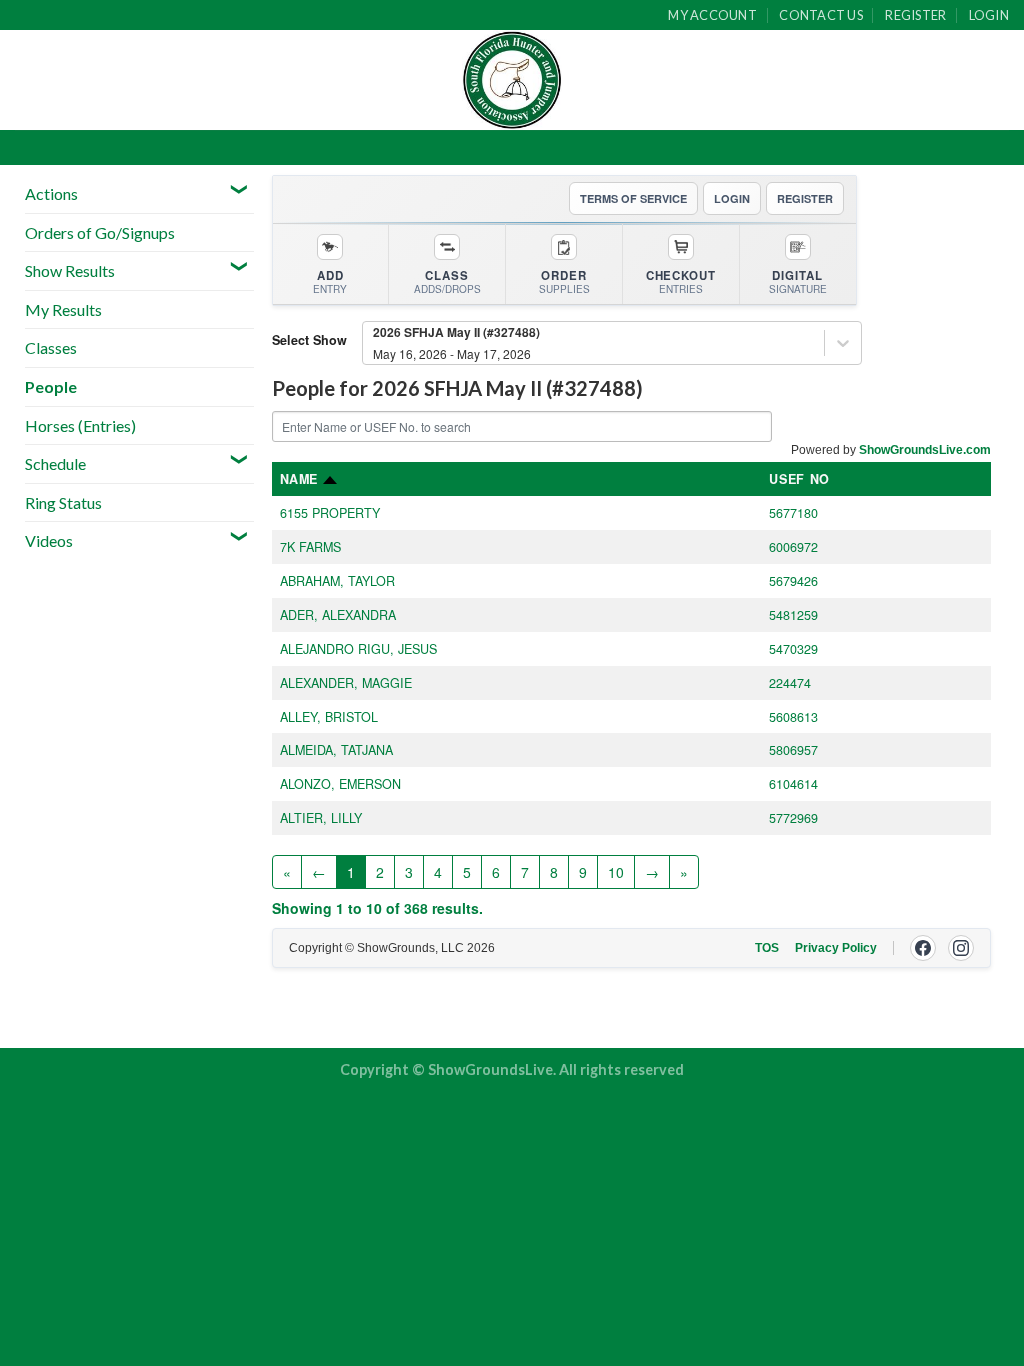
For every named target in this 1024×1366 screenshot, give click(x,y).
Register (915, 15)
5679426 (793, 581)
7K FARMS (310, 547)
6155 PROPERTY (330, 513)
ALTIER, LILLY (321, 818)
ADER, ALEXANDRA (338, 615)
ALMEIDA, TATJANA (336, 750)
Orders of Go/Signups (100, 232)
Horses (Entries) (80, 425)
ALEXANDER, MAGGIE (346, 683)
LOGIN (732, 198)
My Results (63, 309)
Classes (51, 347)
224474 (790, 683)
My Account (712, 15)
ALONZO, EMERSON (340, 784)
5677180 (793, 513)
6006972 (793, 547)
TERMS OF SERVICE (633, 198)
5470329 (793, 649)
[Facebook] (923, 948)
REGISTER (805, 198)
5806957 (793, 750)
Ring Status (63, 502)
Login (989, 15)
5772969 (793, 818)
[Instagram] (961, 948)
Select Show (309, 340)
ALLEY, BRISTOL (329, 717)
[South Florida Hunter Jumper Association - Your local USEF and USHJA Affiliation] (512, 80)
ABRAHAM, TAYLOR (337, 581)
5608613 (793, 717)
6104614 (793, 784)
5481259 (793, 615)
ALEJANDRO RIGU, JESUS (358, 649)
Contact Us (821, 15)
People (51, 386)
